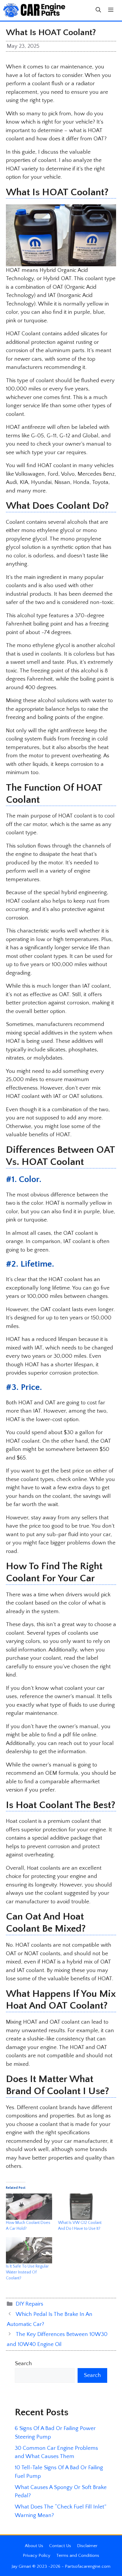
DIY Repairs (29, 2304)
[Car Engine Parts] (34, 10)
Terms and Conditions (78, 2556)
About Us (34, 2546)
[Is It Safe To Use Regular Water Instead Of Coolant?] (29, 2250)
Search (23, 2364)
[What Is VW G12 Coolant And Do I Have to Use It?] (81, 2207)
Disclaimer (87, 2546)
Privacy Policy (37, 2556)
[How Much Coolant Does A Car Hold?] (29, 2207)
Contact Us (60, 2546)
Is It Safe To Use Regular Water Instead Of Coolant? (27, 2272)
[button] (98, 10)
